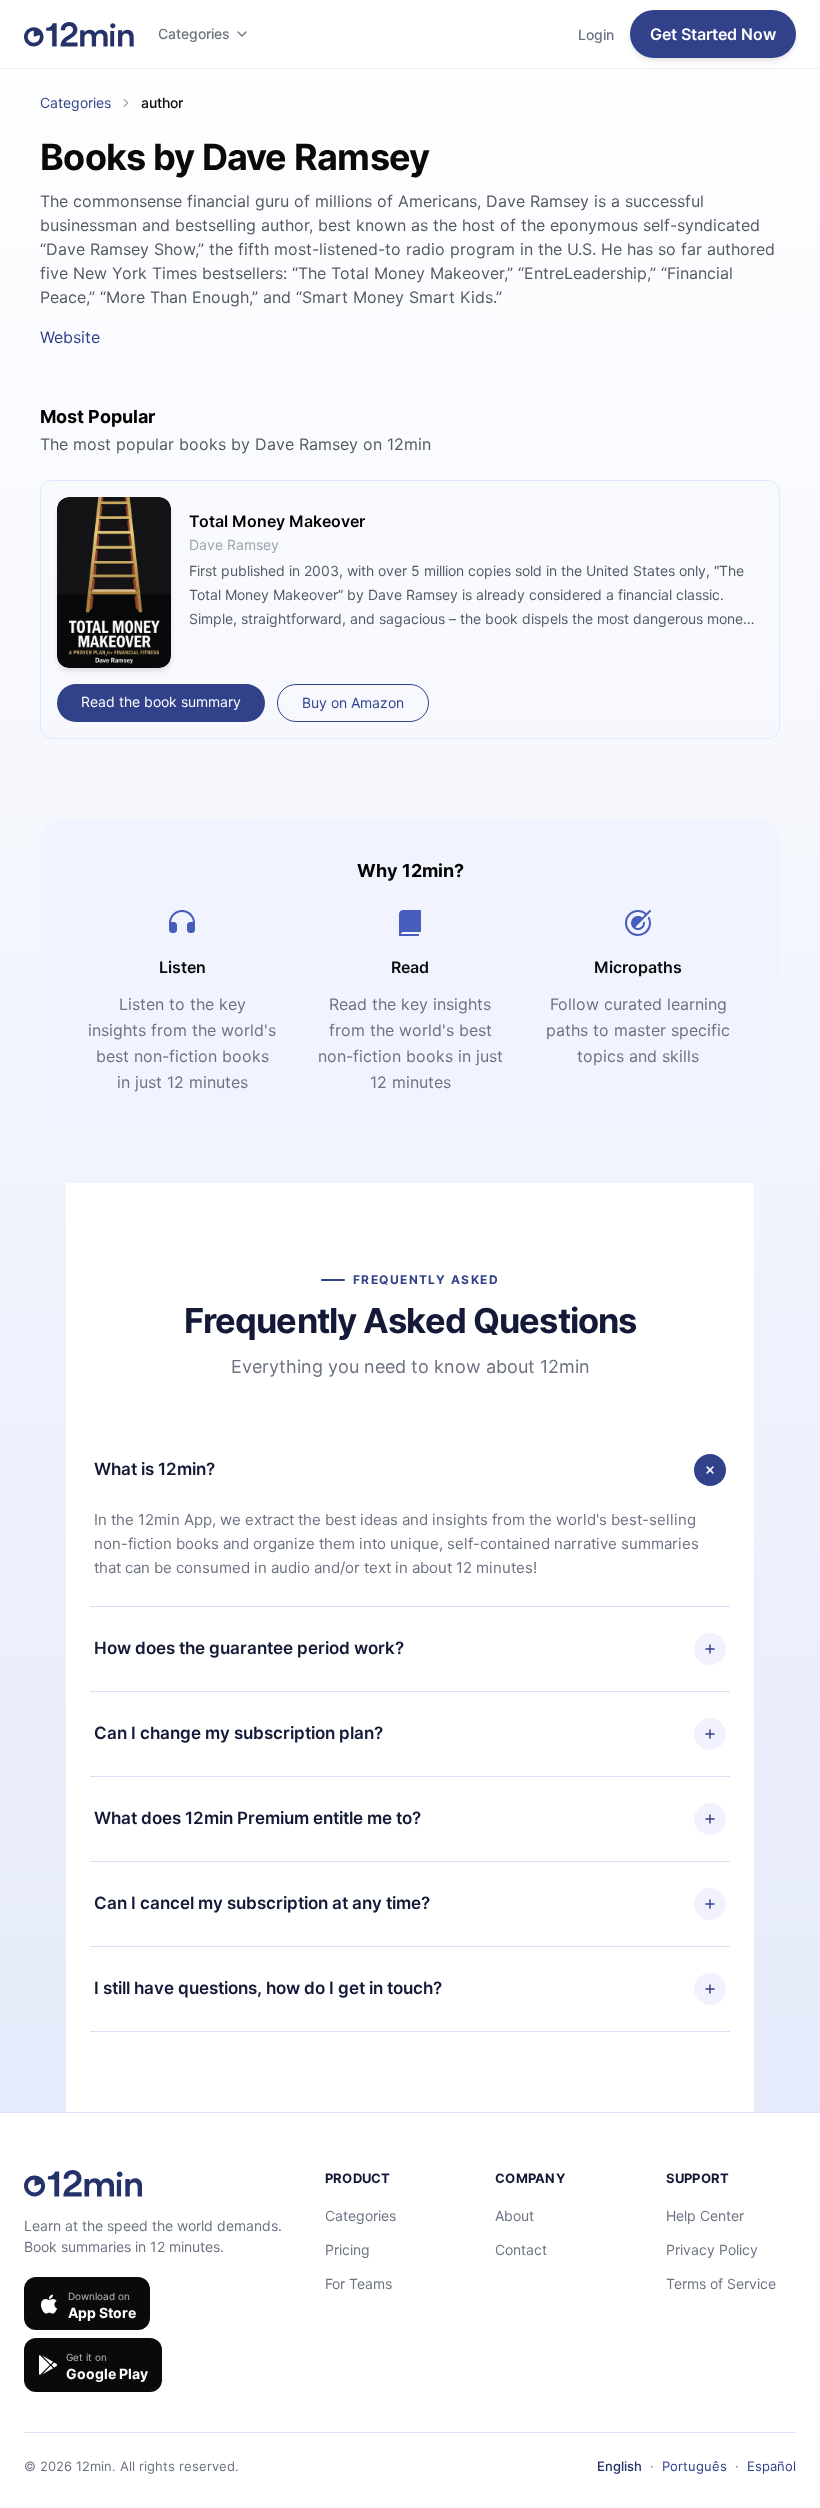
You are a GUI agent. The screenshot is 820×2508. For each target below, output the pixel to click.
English (619, 2466)
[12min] (79, 34)
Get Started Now (713, 34)
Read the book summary (161, 701)
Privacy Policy (712, 2249)
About (514, 2215)
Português (694, 2466)
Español (771, 2466)
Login (596, 34)
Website (70, 337)
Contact (521, 2249)
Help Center (705, 2215)
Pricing (347, 2249)
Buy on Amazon (353, 702)
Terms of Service (721, 2283)
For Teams (358, 2283)
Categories (194, 33)
